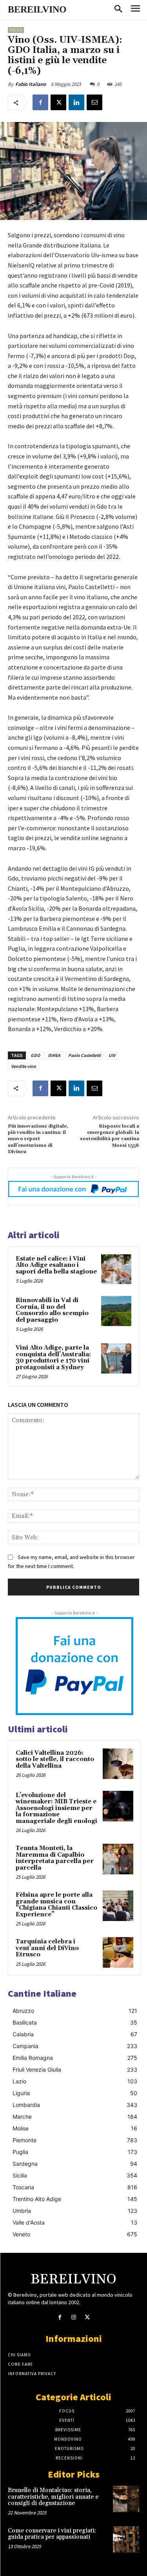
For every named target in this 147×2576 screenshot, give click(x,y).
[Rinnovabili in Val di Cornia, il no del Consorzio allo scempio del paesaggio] (116, 1311)
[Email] (94, 102)
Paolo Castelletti (84, 1055)
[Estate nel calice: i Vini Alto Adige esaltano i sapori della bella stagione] (116, 1269)
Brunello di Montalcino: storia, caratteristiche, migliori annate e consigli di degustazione (53, 2497)
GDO (35, 1055)
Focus (16, 30)
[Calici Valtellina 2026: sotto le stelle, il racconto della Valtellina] (118, 1764)
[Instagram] (73, 2317)
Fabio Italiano (31, 84)
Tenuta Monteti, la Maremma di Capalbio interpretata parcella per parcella (55, 1858)
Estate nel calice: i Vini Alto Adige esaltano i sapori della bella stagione (56, 1265)
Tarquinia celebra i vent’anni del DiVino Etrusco (47, 1948)
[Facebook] (40, 102)
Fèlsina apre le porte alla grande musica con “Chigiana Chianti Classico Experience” (56, 1905)
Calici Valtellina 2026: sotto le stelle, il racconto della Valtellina (55, 1759)
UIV (112, 1055)
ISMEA (54, 1055)
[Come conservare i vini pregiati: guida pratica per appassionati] (126, 2539)
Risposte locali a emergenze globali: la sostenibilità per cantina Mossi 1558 (110, 1136)
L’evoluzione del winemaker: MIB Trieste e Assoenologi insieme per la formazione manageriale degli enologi (56, 1808)
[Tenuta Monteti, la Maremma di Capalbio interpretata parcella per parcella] (118, 1859)
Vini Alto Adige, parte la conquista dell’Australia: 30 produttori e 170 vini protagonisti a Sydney (53, 1358)
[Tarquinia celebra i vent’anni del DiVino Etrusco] (118, 1952)
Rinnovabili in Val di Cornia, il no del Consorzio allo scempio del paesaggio (52, 1310)
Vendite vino (24, 1066)
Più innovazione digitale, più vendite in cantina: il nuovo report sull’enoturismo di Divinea (38, 1139)
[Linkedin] (76, 102)
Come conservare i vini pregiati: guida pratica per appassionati (52, 2534)
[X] (58, 102)
